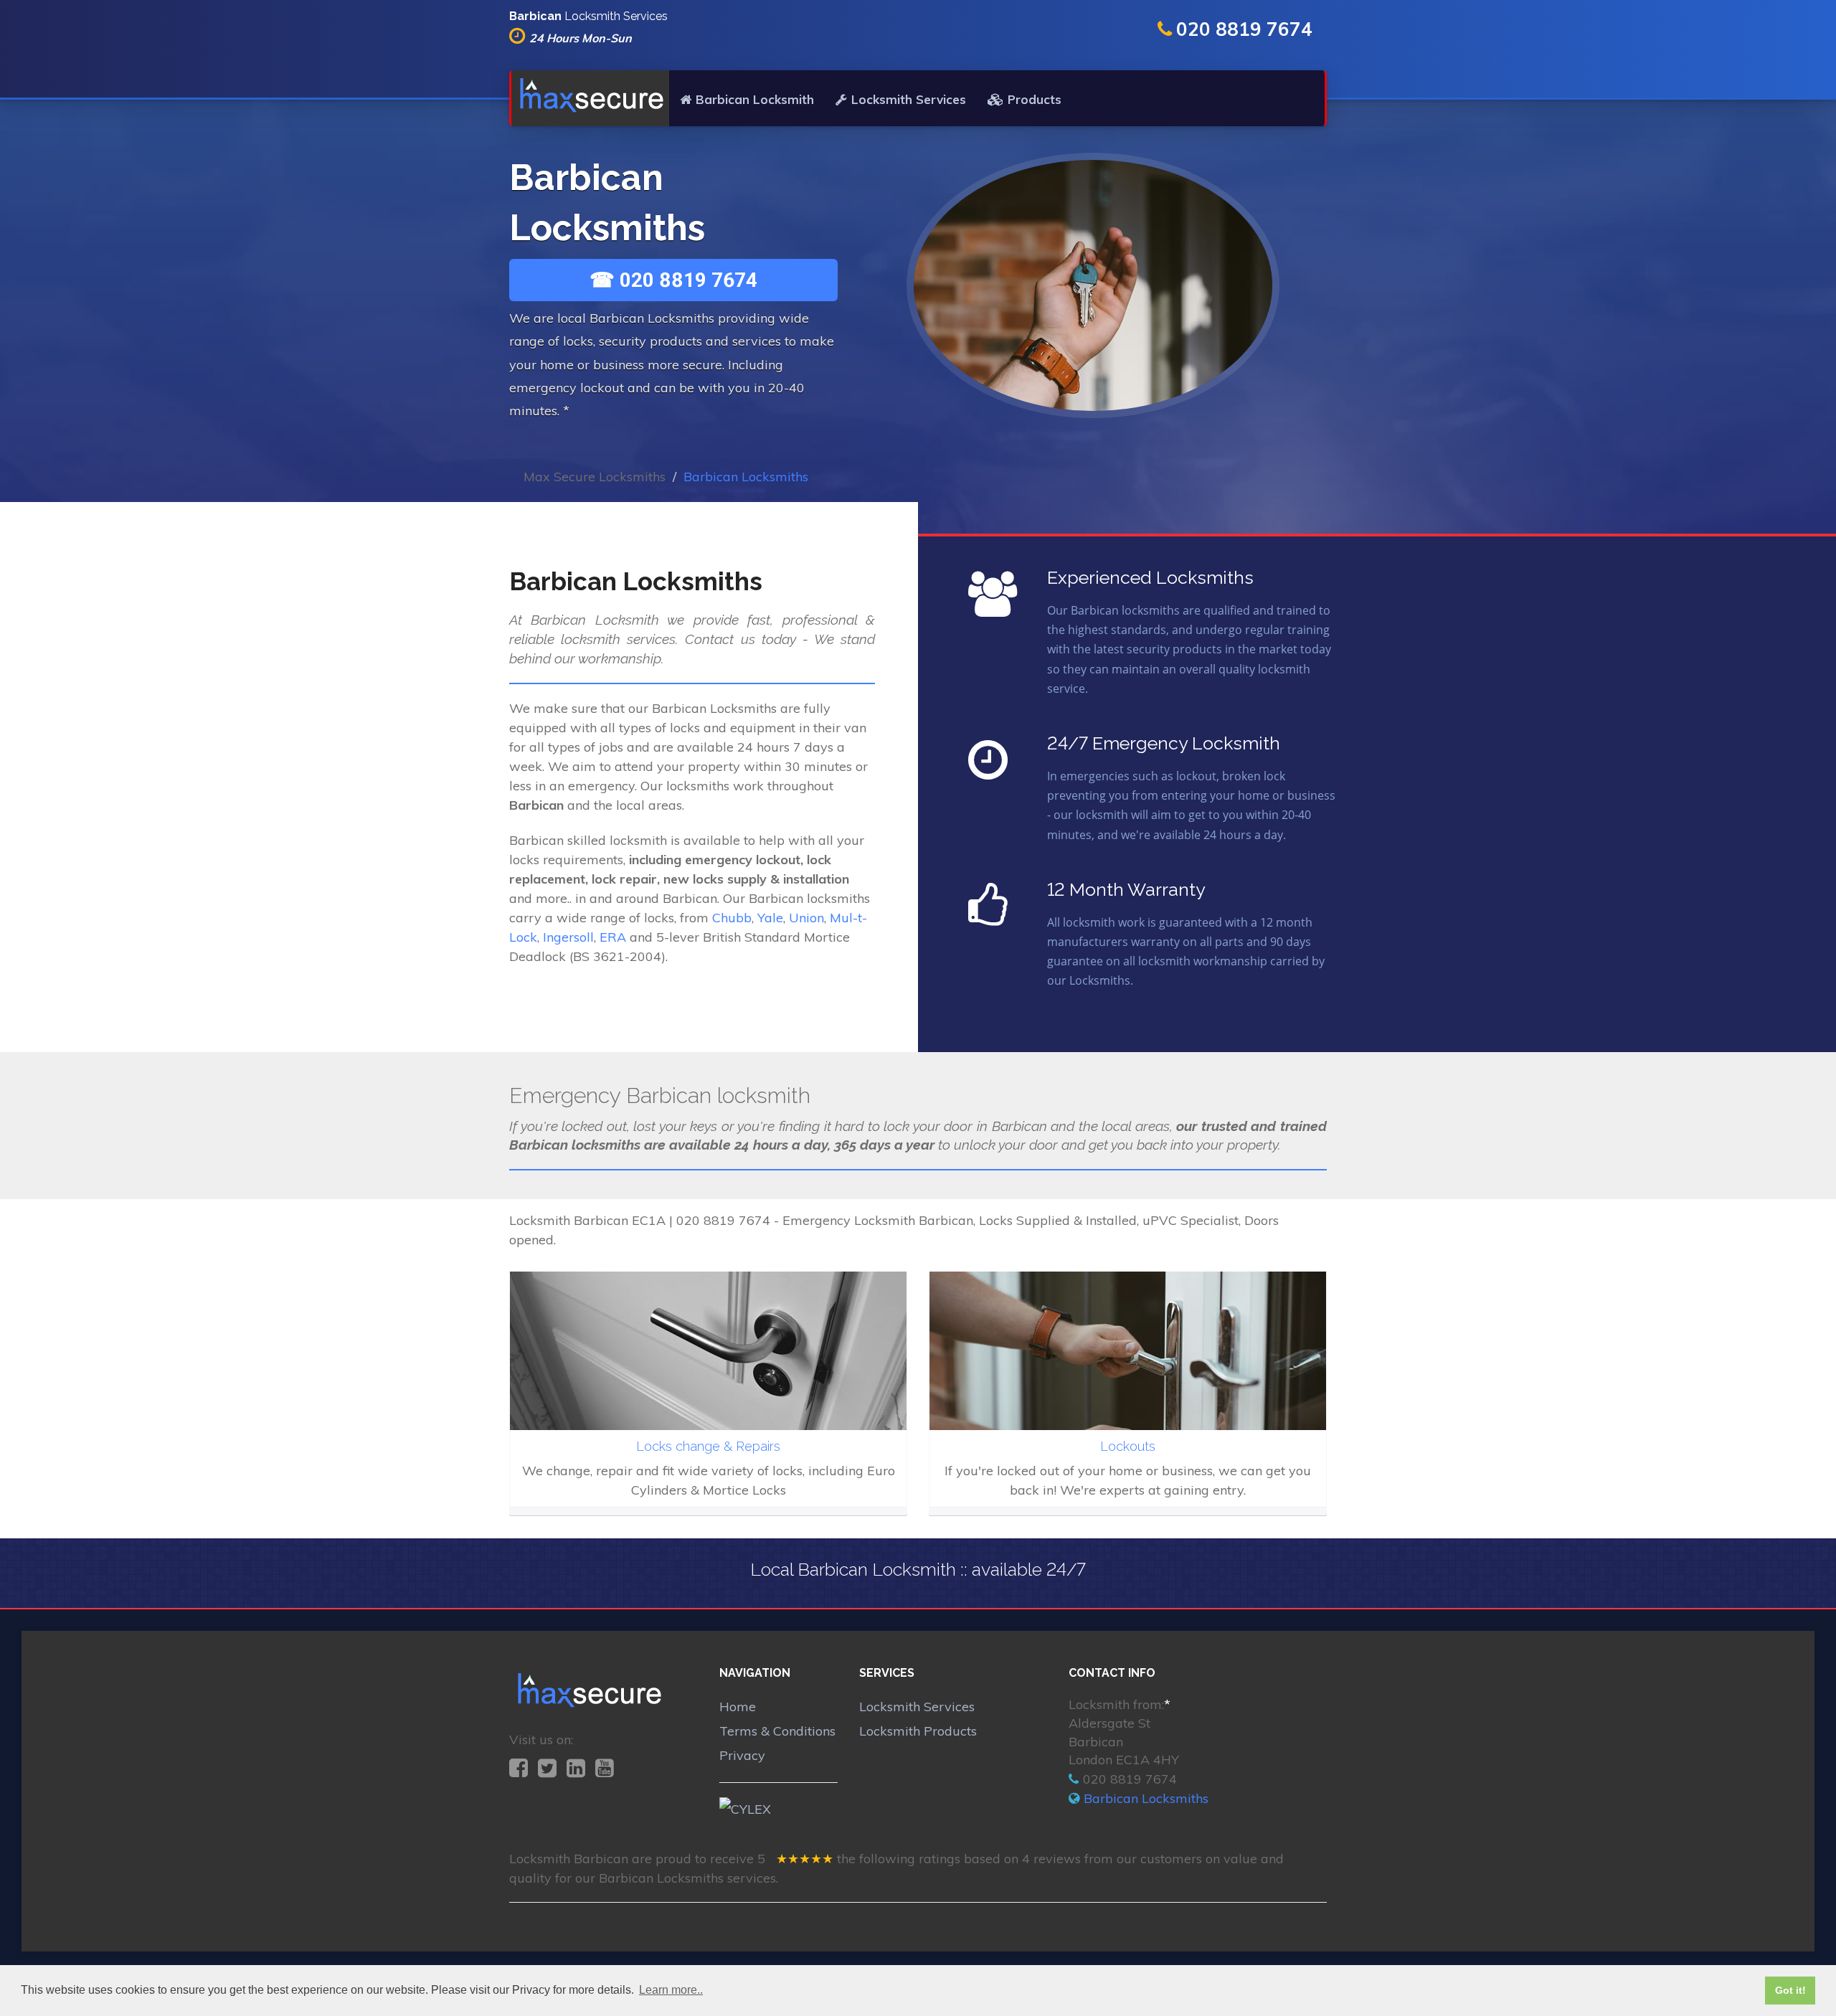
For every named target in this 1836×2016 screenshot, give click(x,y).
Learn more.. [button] (671, 1990)
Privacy (742, 1755)
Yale (770, 918)
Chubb (732, 918)
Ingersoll (568, 937)
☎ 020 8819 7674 (673, 280)
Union (806, 918)
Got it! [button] (1790, 1990)
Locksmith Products (918, 1731)
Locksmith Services (909, 99)
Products (1035, 99)
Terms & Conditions (777, 1731)
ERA (613, 937)
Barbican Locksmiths (1146, 1798)
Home (738, 1707)
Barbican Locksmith (755, 99)
